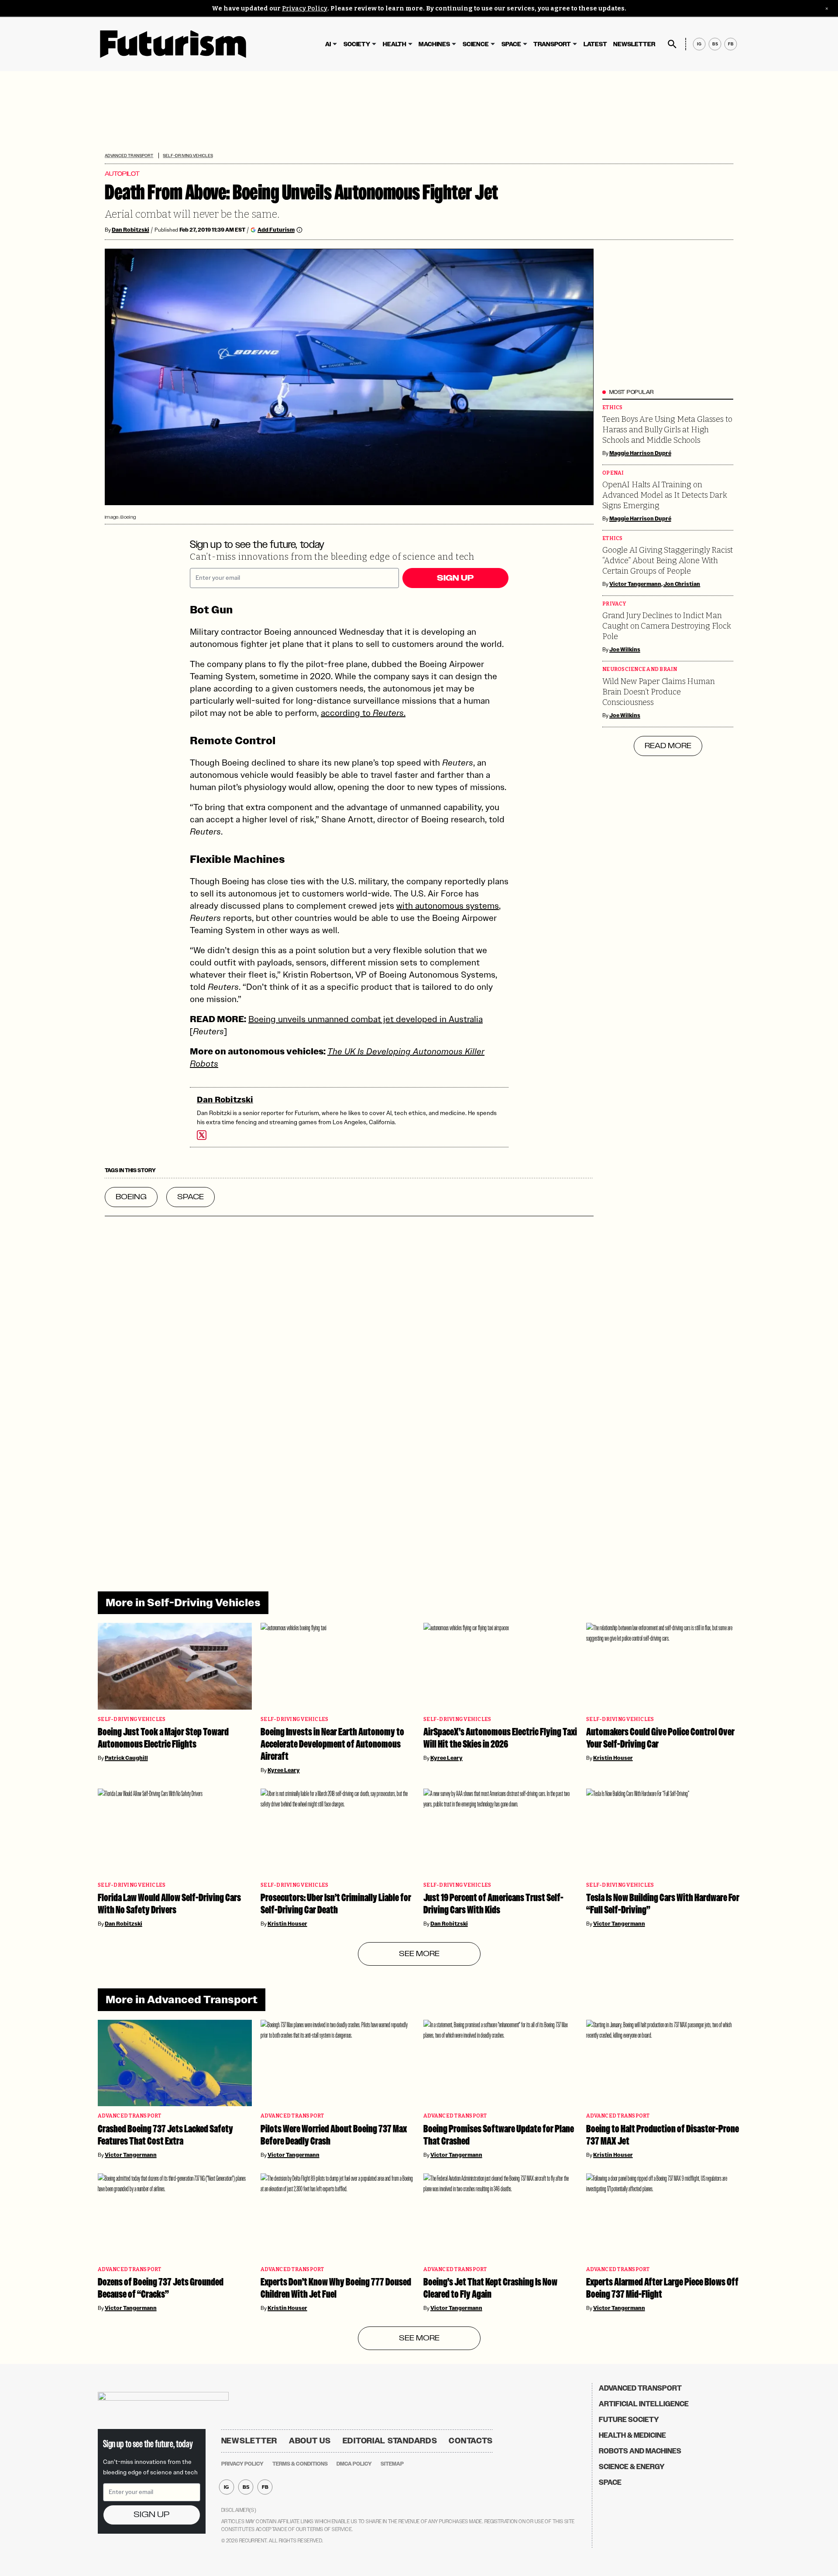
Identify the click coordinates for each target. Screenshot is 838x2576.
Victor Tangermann (635, 584)
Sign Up (455, 578)
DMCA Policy (354, 2464)
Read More (668, 746)
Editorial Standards (390, 2441)
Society (357, 44)
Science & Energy (632, 2467)
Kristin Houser (613, 1758)
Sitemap (392, 2464)
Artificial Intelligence (644, 2404)
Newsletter (634, 44)
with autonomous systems (448, 906)
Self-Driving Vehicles (188, 156)
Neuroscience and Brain (640, 669)
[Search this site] (672, 44)
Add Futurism (276, 230)
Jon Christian (682, 584)
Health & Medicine (632, 2435)
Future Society (629, 2420)
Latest (595, 44)
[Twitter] (202, 1135)
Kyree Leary (284, 1770)
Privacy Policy (305, 9)
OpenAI (613, 473)
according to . (363, 713)
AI (328, 44)
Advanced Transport (129, 156)
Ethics (613, 408)
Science (476, 44)
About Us (310, 2441)
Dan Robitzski (131, 230)
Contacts (471, 2441)
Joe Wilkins (625, 650)
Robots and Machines (640, 2451)
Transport (552, 44)
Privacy (614, 604)
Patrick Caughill (126, 1758)
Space (511, 44)
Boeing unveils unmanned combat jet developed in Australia (366, 1019)
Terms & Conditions (300, 2464)
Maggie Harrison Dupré (640, 453)
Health (395, 44)
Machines (434, 44)
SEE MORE (419, 1954)
